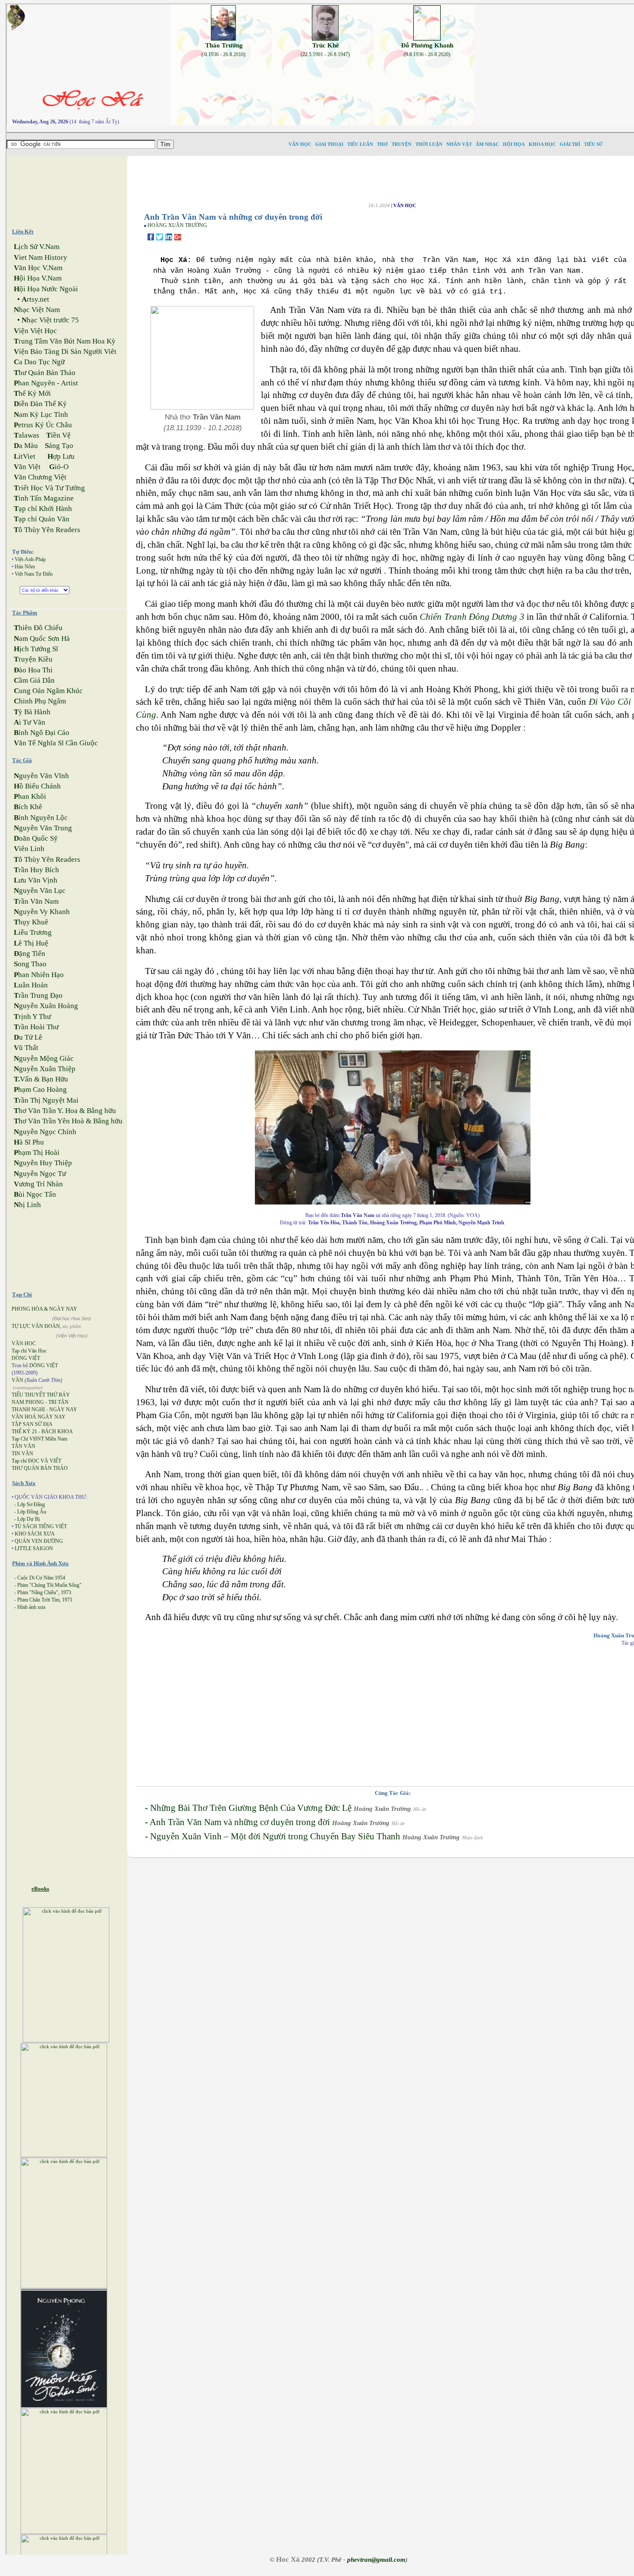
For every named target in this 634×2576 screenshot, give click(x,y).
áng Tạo (59, 446)
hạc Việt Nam (37, 310)
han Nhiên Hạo (39, 975)
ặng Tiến (30, 954)
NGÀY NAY (63, 1409)
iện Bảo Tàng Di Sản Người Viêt (65, 352)
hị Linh (27, 1205)
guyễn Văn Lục (40, 891)
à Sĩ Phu (29, 1142)
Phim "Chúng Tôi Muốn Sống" (49, 1585)
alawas (27, 435)
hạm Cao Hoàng (40, 1089)
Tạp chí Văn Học (29, 1351)
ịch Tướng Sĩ (36, 649)
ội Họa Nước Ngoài (46, 289)
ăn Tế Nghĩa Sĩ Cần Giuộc (56, 743)
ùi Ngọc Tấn (35, 1194)
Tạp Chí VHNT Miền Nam (39, 1439)
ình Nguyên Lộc (41, 818)
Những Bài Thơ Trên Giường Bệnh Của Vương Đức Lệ (251, 1808)
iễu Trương (33, 932)
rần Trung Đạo (38, 995)
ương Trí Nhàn (38, 1184)
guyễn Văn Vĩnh (41, 776)
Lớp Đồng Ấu (32, 1512)
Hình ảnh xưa (31, 1607)
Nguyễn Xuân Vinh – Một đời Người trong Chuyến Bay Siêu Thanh (275, 1836)
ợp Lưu (61, 456)
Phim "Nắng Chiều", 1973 (44, 1592)
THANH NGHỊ (28, 1409)
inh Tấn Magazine (44, 498)
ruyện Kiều (33, 659)
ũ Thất (26, 1048)
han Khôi (30, 796)
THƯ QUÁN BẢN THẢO (40, 1468)
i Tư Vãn (30, 722)
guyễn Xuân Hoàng (46, 1006)
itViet (25, 456)
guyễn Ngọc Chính (45, 1132)
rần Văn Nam (36, 901)
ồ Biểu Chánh (37, 786)
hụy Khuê (31, 922)
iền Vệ (58, 435)
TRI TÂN (58, 1402)
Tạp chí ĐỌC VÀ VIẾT (36, 1461)
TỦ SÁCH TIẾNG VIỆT (41, 1526)
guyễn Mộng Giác (44, 1058)
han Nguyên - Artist (46, 383)
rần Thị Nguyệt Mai (46, 1100)
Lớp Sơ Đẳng (31, 1504)
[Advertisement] (74, 188)
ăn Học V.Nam (38, 268)
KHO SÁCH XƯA (35, 1534)
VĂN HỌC (24, 1343)
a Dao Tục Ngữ (39, 362)
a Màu (26, 446)
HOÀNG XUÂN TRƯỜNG (177, 225)
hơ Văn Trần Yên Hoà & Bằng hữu (68, 1121)
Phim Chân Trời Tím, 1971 (45, 1600)
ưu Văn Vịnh (36, 880)
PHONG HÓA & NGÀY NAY (44, 1309)
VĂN (17, 1380)
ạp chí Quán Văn (42, 519)
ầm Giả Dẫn (34, 680)
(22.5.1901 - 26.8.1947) (325, 54)
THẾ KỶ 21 (24, 1431)
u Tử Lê (28, 1037)
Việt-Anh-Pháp (30, 559)
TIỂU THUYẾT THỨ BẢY (41, 1395)
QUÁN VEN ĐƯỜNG (39, 1541)
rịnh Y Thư (32, 1017)
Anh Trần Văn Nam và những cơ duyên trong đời (240, 1822)
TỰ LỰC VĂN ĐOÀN (36, 1326)
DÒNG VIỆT (26, 1358)
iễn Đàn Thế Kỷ (40, 404)
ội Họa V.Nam (38, 278)
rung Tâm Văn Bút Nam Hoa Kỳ (65, 341)
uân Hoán (31, 985)
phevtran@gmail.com (376, 2560)
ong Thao (30, 964)
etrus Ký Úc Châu (43, 425)
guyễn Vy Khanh (42, 912)
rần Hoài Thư (36, 1027)
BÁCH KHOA (57, 1431)
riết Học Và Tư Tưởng (49, 488)
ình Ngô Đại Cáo (42, 733)
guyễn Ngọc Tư (40, 1174)
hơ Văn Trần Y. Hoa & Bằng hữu (65, 1111)
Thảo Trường (224, 45)
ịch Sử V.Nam (37, 247)
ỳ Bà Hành (32, 712)
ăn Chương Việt (40, 477)
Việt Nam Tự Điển (34, 574)
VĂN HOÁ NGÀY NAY (39, 1417)
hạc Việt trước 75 (50, 320)
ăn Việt (27, 467)
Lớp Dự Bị (28, 1519)
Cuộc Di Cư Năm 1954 (41, 1578)
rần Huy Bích (36, 870)
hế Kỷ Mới (32, 393)
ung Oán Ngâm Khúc (48, 691)
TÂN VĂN (24, 1446)
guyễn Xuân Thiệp (45, 1069)
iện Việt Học (35, 331)
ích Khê (28, 807)
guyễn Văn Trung (43, 828)
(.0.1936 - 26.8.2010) (223, 54)
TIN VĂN (22, 1454)
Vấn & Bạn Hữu (41, 1079)
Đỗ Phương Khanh (427, 45)
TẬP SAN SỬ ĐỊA (32, 1424)
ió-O (59, 467)
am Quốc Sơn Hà (42, 638)
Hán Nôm (25, 567)
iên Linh (29, 849)
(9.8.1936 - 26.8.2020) (427, 54)
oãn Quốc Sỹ (36, 838)
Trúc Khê (326, 45)
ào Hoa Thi (33, 670)
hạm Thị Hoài (37, 1152)
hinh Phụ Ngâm (40, 701)
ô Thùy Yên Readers (47, 530)
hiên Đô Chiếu (38, 628)
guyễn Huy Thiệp (43, 1163)
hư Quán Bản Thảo (45, 373)
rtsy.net (35, 299)
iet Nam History (41, 257)
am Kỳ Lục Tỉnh (41, 415)
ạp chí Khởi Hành (43, 509)
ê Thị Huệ (31, 943)
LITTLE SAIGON (34, 1548)
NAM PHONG (28, 1402)
